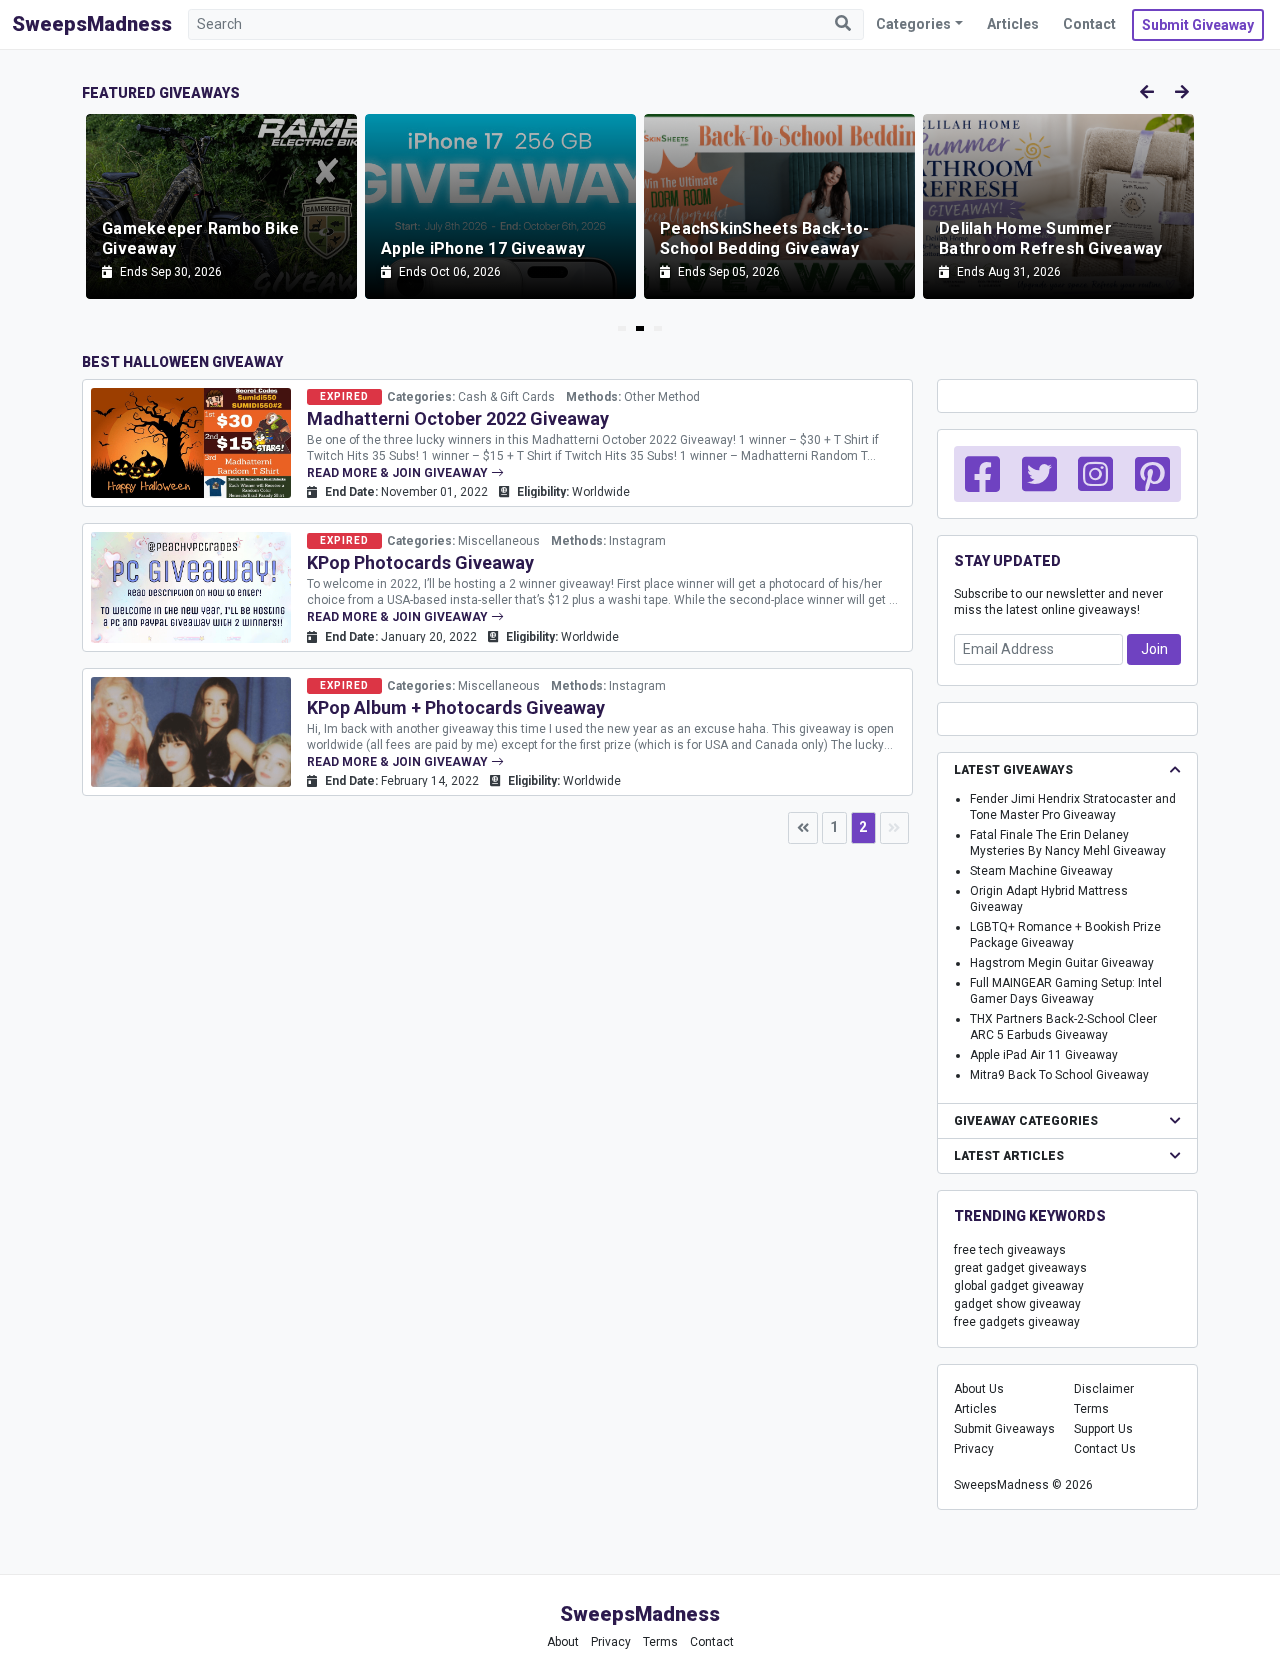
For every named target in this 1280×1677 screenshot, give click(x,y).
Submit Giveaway (1198, 25)
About (563, 1642)
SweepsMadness (92, 24)
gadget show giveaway (1017, 1304)
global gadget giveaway (1019, 1286)
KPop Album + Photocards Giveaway (456, 707)
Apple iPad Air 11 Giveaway (1044, 1055)
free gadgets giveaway (1017, 1322)
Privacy (974, 1449)
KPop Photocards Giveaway (420, 562)
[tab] (622, 328)
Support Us (1103, 1429)
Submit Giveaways (1004, 1429)
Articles (1013, 24)
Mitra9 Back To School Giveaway (1059, 1075)
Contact (1089, 24)
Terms (1091, 1409)
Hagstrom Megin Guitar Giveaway (1062, 963)
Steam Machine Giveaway (1041, 871)
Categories (913, 24)
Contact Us (1105, 1449)
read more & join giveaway (399, 473)
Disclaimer (1104, 1389)
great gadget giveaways (1020, 1268)
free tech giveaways (1010, 1250)
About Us (979, 1389)
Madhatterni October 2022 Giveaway (458, 418)
